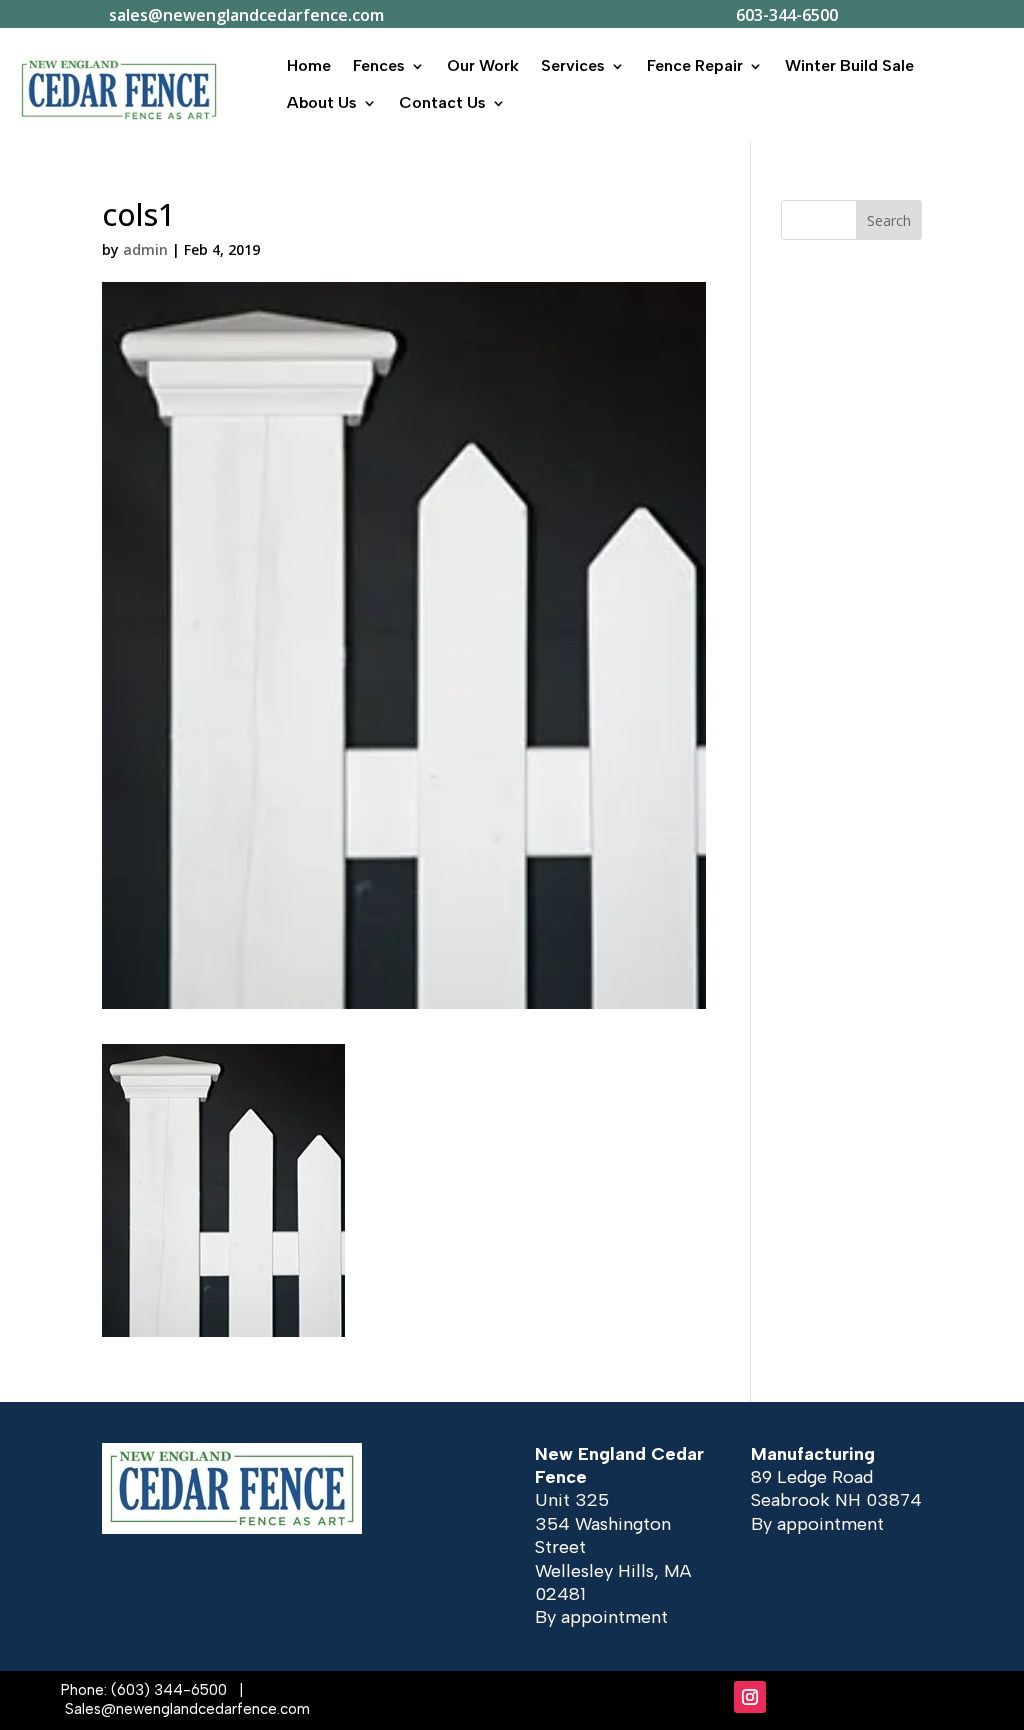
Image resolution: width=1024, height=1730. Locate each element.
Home (309, 65)
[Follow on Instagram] (750, 1697)
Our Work (483, 65)
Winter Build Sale (849, 65)
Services (573, 65)
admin (145, 249)
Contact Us (442, 102)
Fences (379, 65)
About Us (322, 102)
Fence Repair (695, 65)
